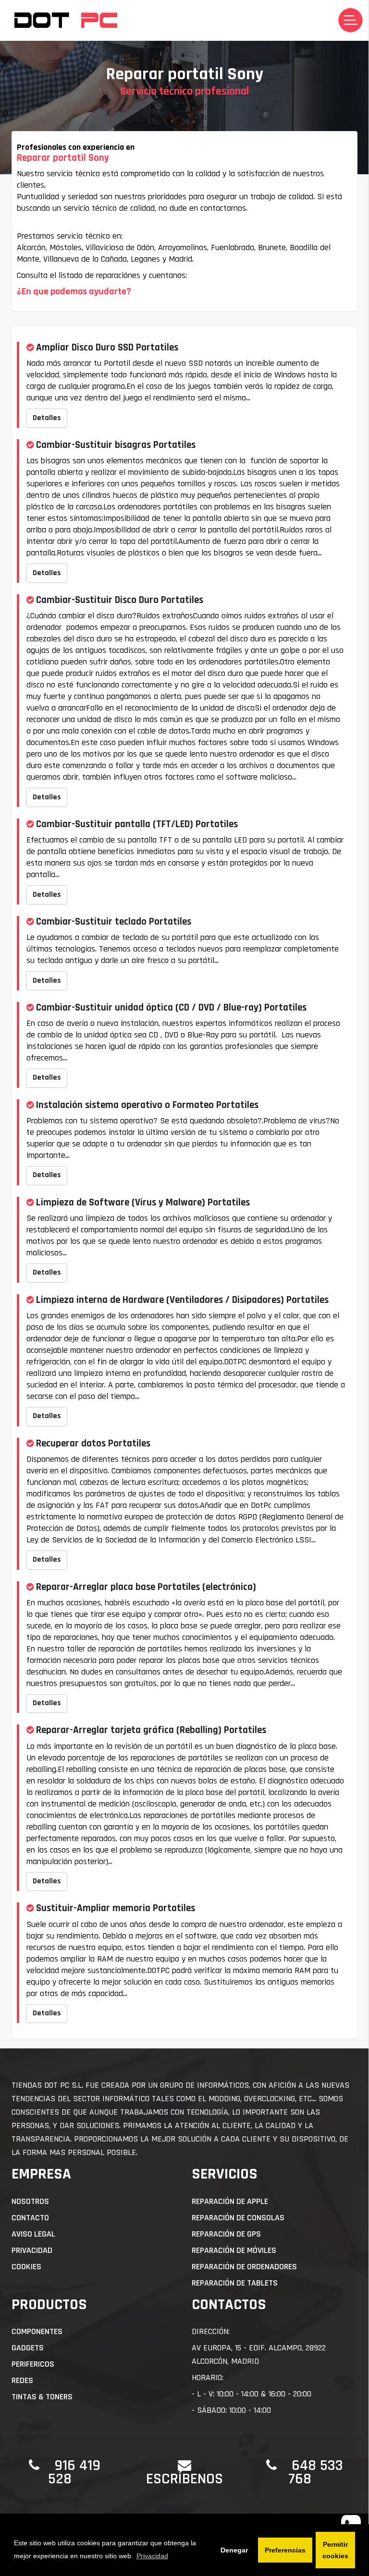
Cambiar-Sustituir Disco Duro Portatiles (120, 600)
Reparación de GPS (226, 2234)
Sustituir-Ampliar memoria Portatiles (116, 1908)
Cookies (26, 2267)
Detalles (47, 418)
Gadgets (28, 2348)
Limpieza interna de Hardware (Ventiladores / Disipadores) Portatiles (182, 1300)
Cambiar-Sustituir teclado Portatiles (114, 921)
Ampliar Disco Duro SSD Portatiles (107, 347)
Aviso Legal (33, 2234)
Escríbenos (184, 2479)
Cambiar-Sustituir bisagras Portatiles (116, 445)
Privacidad (32, 2250)
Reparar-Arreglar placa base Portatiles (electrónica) (146, 1587)
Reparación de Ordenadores (244, 2267)
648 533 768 (316, 2472)
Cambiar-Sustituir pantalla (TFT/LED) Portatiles (137, 824)
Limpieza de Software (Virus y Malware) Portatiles (143, 1202)
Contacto (30, 2218)
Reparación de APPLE (230, 2201)
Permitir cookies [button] (335, 2550)
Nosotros (30, 2201)
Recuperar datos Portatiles (93, 1443)
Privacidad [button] (152, 2556)
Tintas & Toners (42, 2397)
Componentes (37, 2331)
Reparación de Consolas (238, 2218)
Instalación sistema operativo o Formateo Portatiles (147, 1105)
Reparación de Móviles (234, 2250)
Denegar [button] (234, 2550)
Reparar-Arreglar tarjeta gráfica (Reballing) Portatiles (151, 1730)
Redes (22, 2380)
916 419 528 (74, 2472)
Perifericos (33, 2364)
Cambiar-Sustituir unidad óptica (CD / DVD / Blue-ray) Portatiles (171, 1007)
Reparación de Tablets (235, 2283)
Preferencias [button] (285, 2550)
